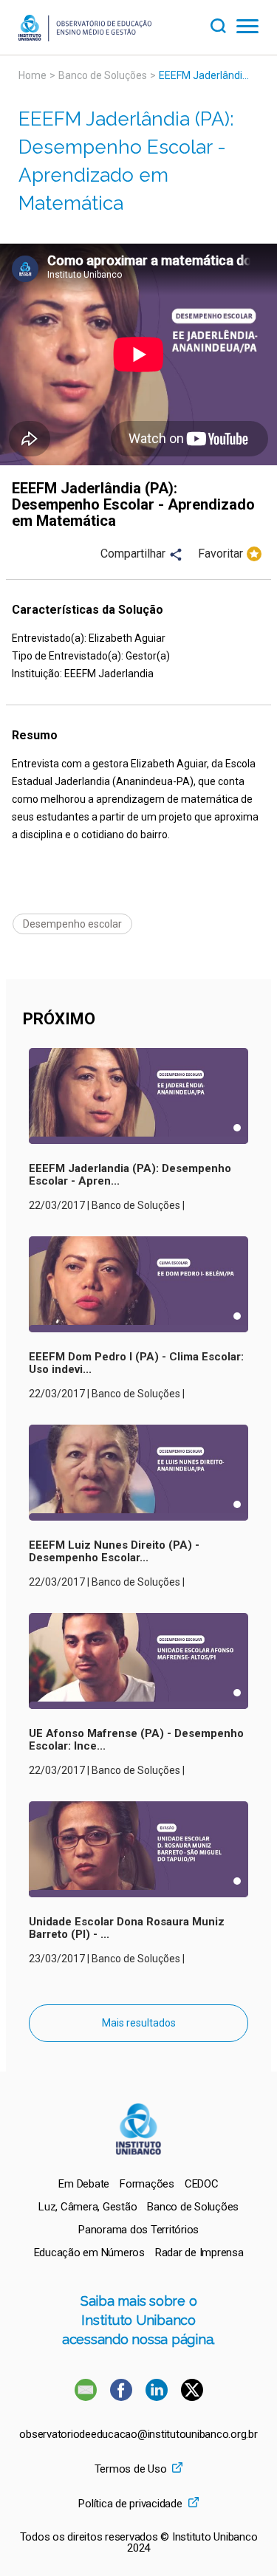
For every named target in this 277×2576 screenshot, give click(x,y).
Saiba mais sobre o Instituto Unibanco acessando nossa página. (138, 2320)
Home (33, 75)
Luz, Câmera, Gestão (88, 2207)
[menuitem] (84, 2184)
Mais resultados (139, 2023)
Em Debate (84, 2184)
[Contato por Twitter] (192, 2397)
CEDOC (202, 2184)
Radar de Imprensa (199, 2253)
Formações (147, 2184)
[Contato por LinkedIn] (158, 2397)
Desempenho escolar (72, 924)
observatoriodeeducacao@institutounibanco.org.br (138, 2435)
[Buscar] (223, 24)
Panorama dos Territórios (138, 2230)
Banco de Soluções (103, 75)
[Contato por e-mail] (86, 2397)
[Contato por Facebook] (123, 2397)
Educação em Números (89, 2253)
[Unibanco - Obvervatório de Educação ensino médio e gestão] (85, 37)
